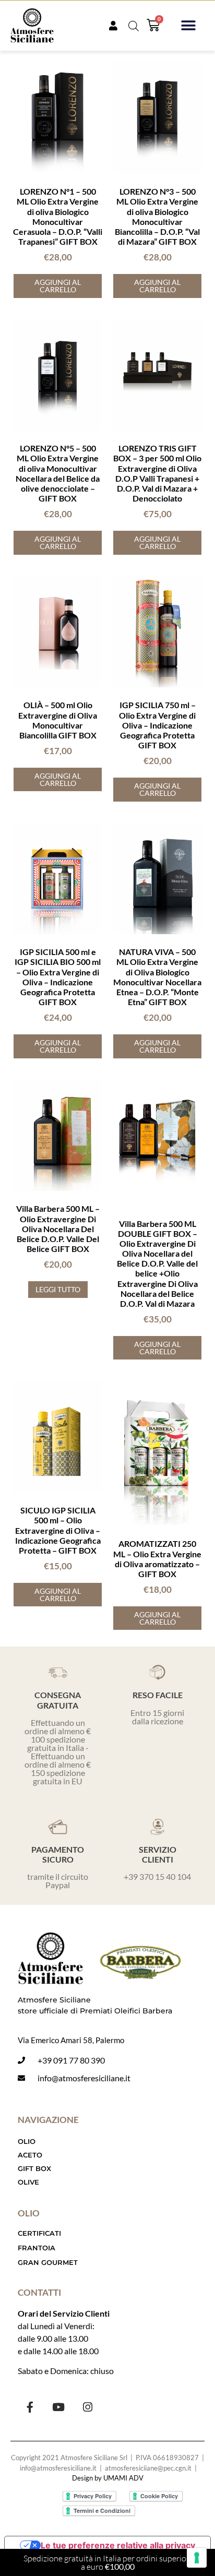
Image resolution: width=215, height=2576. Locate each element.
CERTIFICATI (39, 2233)
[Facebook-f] (30, 2407)
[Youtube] (58, 2407)
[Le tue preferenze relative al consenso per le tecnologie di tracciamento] (197, 2558)
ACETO (30, 2155)
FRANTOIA (37, 2248)
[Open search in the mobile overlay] (134, 26)
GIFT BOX (34, 2168)
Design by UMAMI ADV (108, 2478)
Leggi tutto (58, 1289)
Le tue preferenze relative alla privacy (118, 2545)
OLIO (27, 2141)
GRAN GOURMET (48, 2262)
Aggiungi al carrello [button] (58, 286)
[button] (188, 26)
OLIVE (28, 2182)
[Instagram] (87, 2407)
